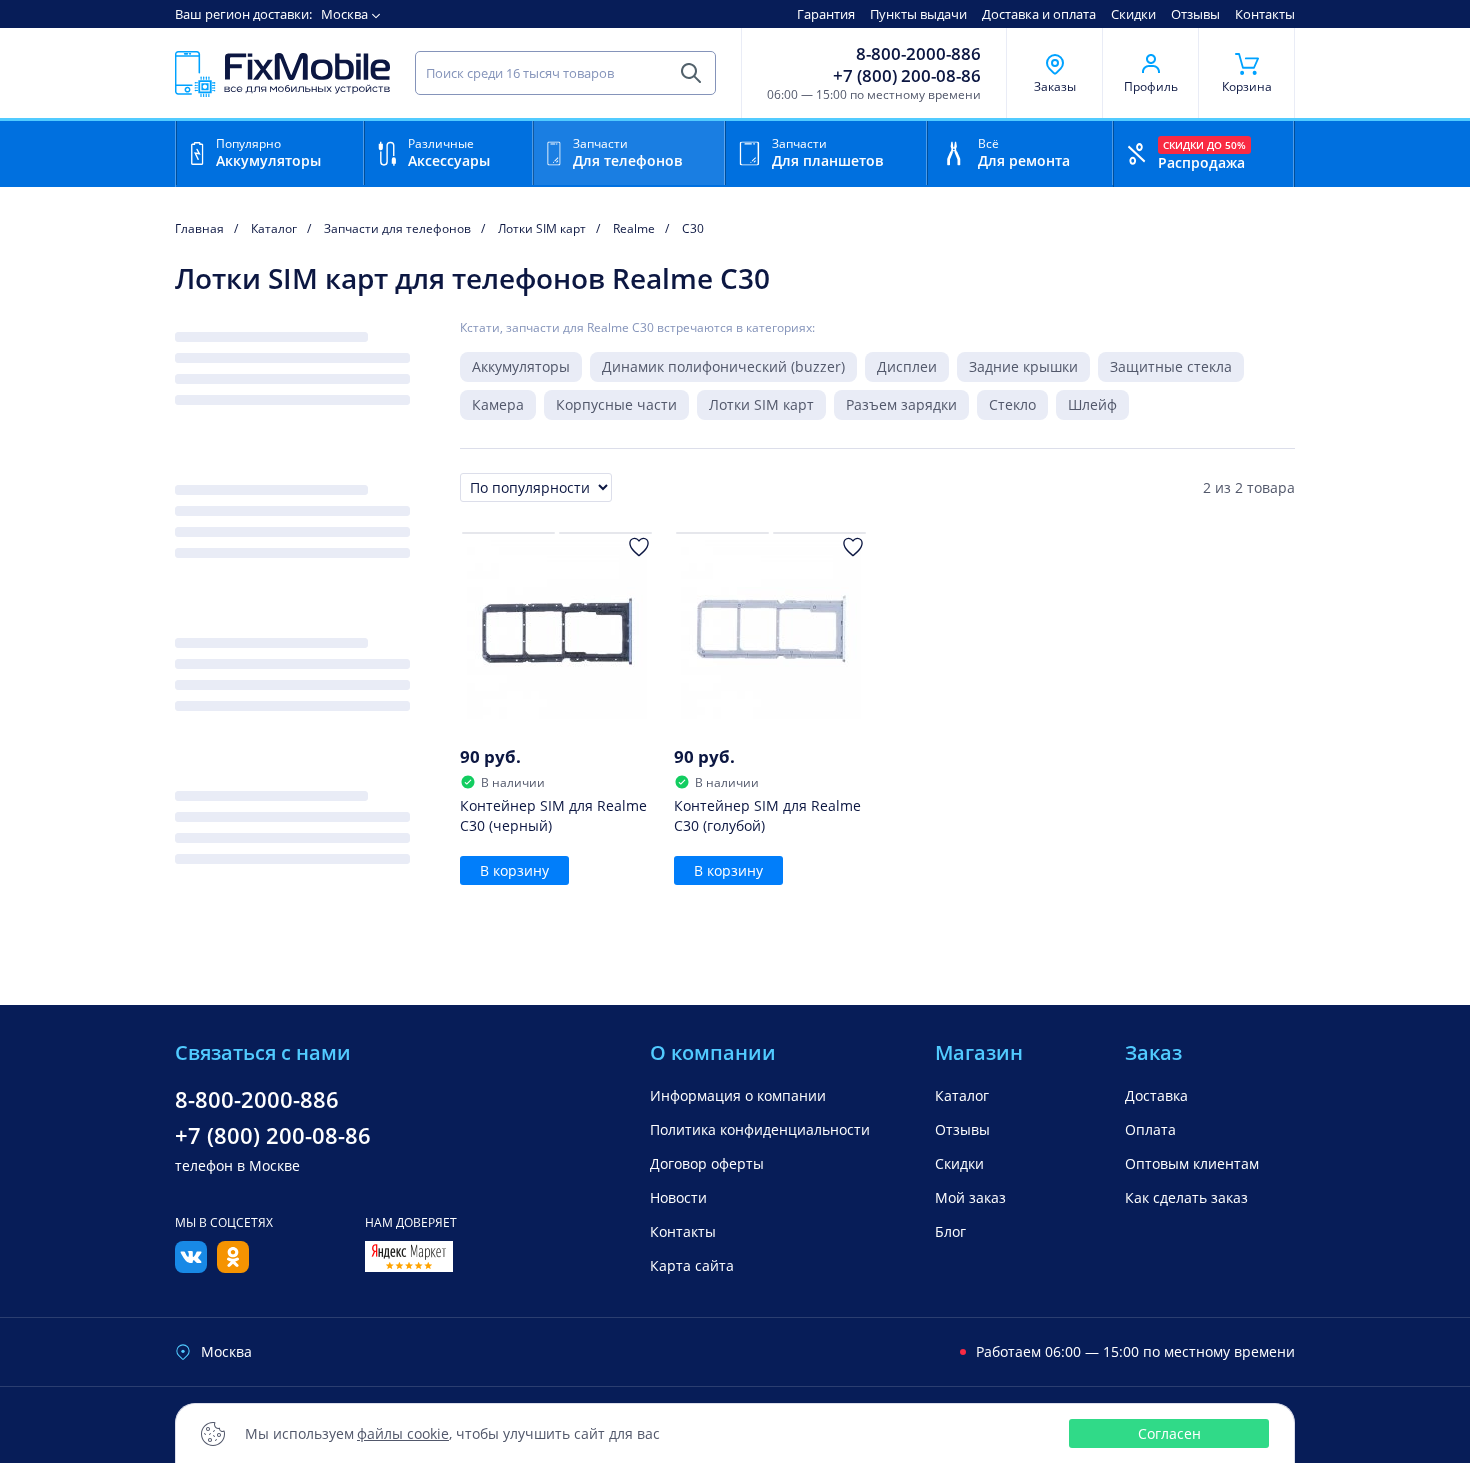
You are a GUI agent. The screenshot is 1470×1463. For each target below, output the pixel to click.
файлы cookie (403, 1433)
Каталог (962, 1095)
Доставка (1156, 1095)
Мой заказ (970, 1197)
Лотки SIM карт (761, 404)
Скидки (1133, 14)
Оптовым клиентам (1192, 1163)
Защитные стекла (1171, 366)
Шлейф (1092, 404)
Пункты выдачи (918, 14)
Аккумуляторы (521, 366)
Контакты (1265, 14)
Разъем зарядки (901, 404)
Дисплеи (907, 366)
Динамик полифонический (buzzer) (723, 366)
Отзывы (1195, 14)
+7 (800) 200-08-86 (907, 76)
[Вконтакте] (191, 1267)
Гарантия (826, 14)
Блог (950, 1231)
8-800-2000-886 (918, 54)
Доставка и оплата (1039, 14)
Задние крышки (1023, 366)
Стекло (1012, 404)
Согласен (1169, 1433)
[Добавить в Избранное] (639, 547)
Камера (498, 404)
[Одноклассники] (233, 1267)
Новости (678, 1197)
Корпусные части (616, 404)
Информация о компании (738, 1095)
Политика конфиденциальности (760, 1129)
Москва (344, 14)
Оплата (1150, 1129)
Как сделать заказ (1186, 1197)
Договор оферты (707, 1163)
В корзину (514, 870)
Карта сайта (692, 1265)
